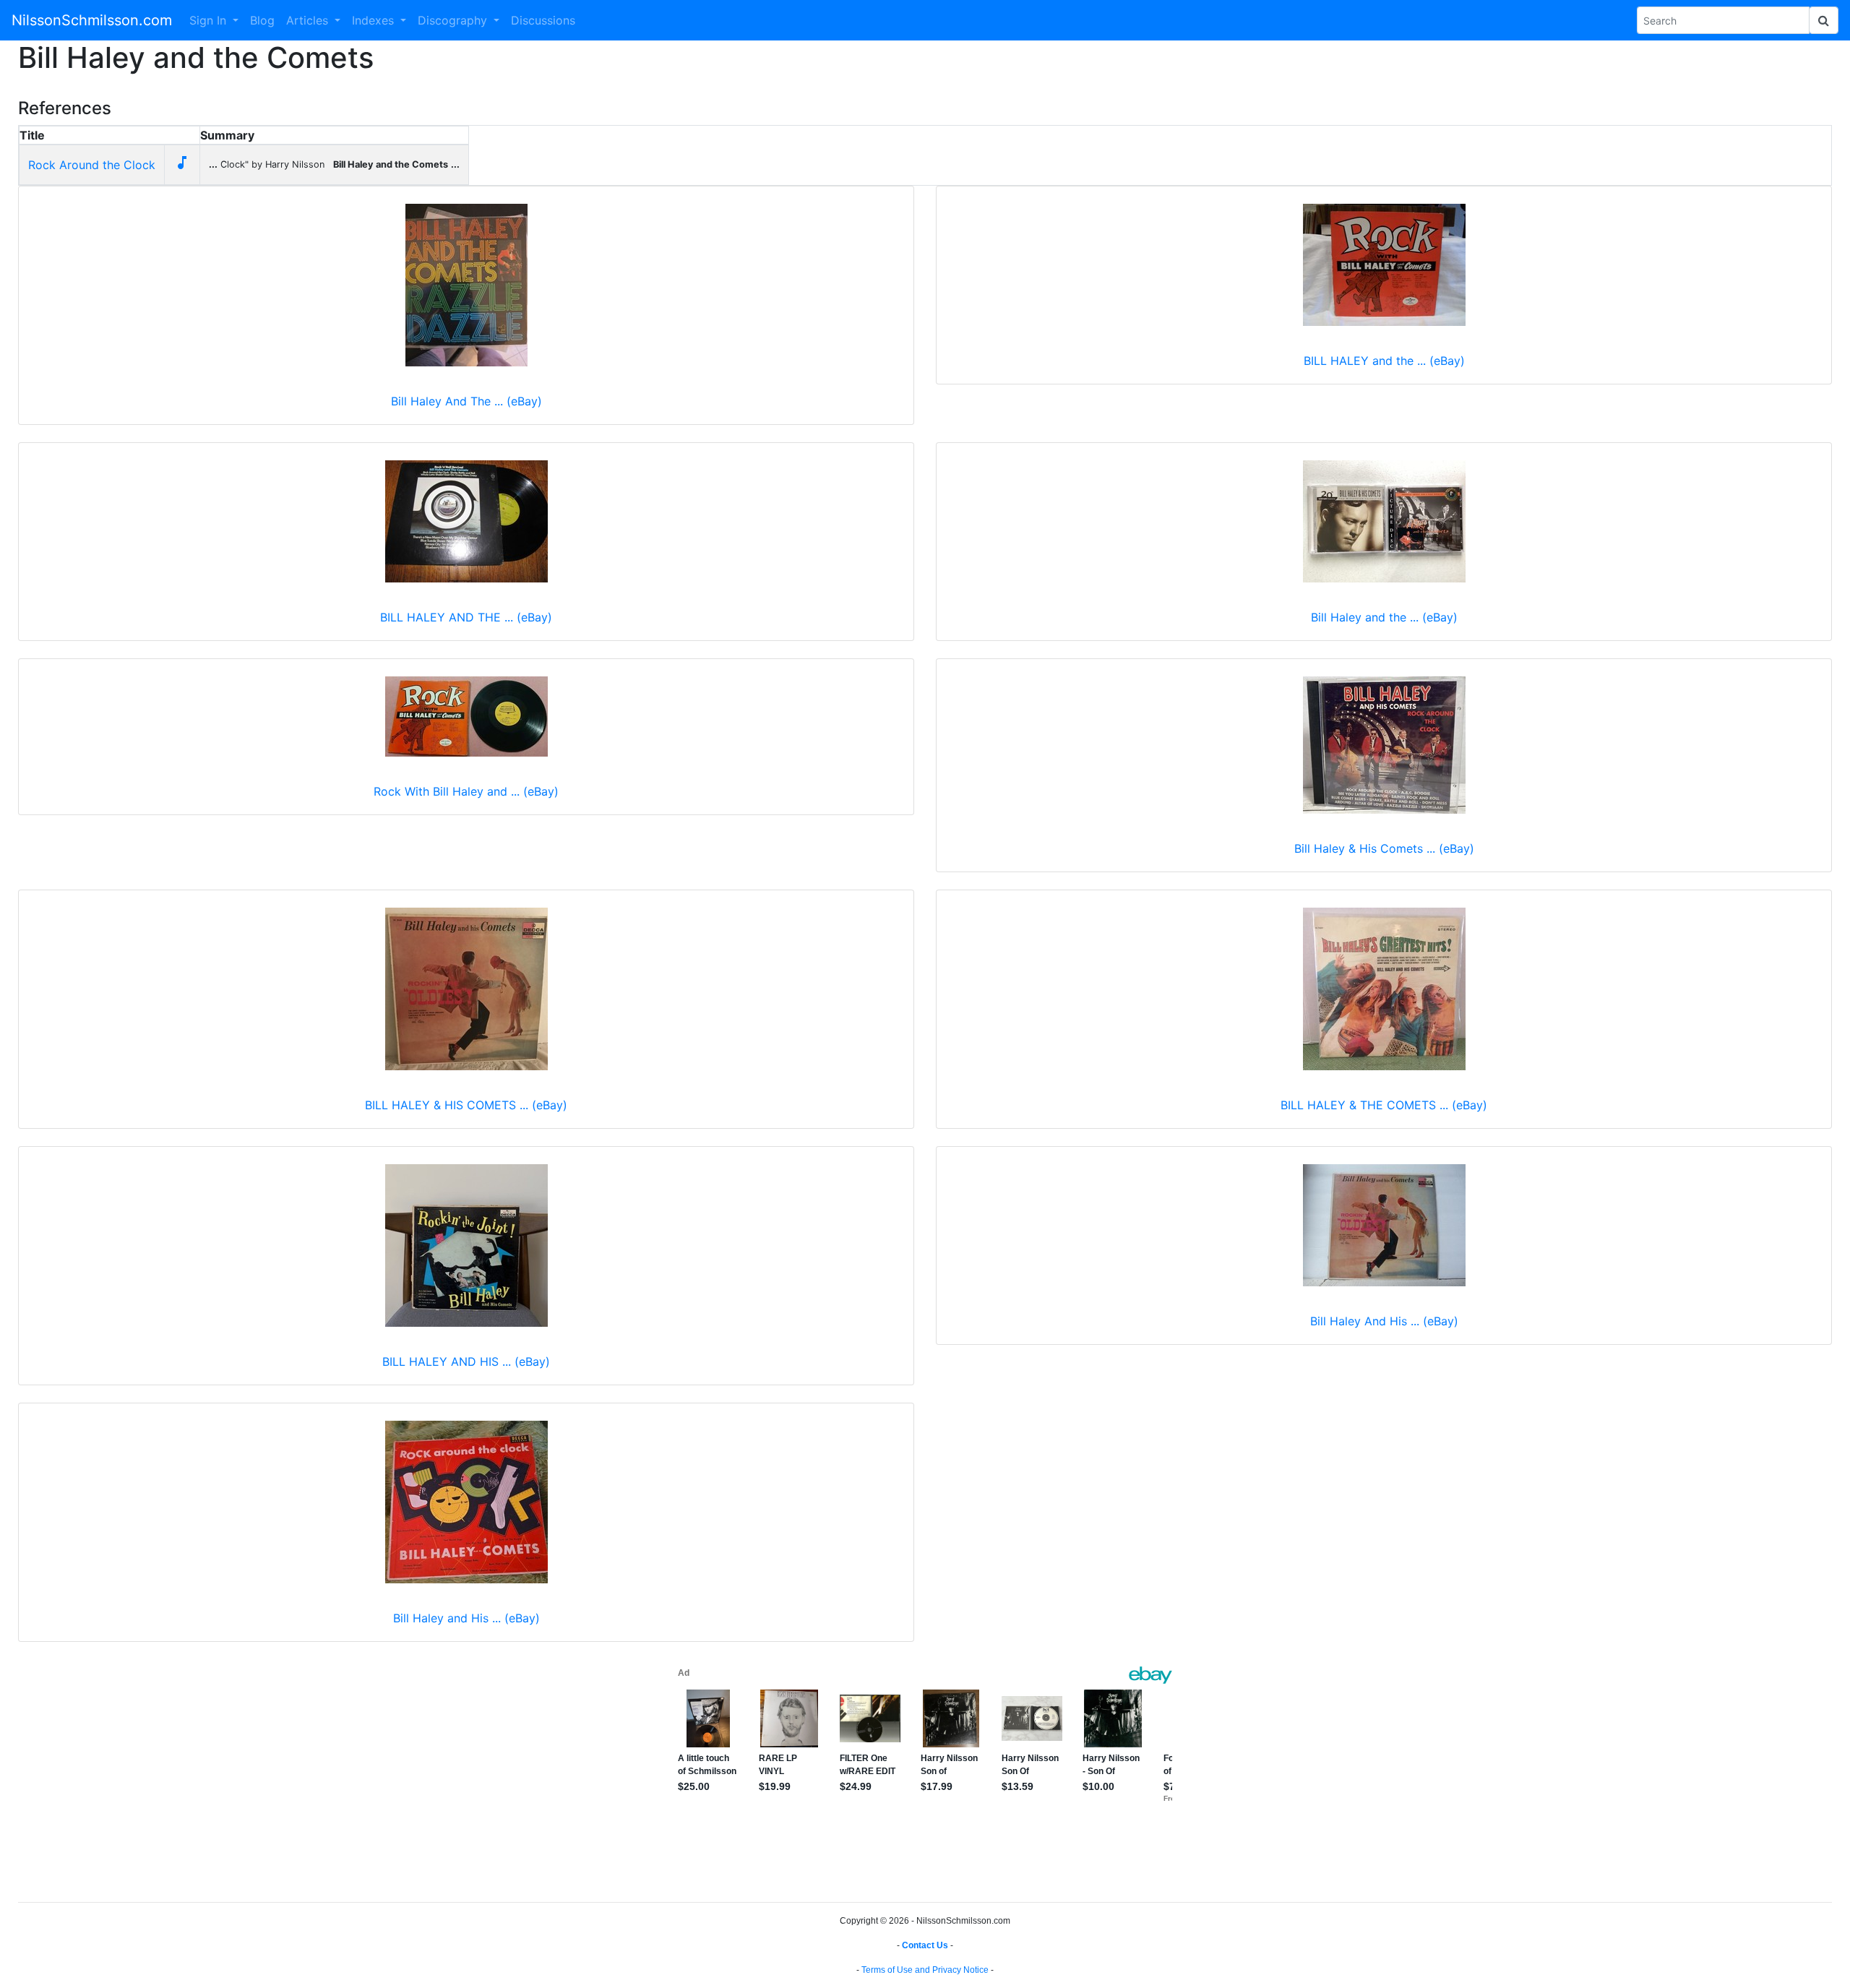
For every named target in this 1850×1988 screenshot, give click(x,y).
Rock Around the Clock (92, 165)
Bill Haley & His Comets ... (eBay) (1384, 848)
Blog (262, 20)
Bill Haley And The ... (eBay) (466, 401)
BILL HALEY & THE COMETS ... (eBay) (1384, 1105)
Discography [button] (454, 20)
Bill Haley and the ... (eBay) (1384, 617)
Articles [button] (309, 20)
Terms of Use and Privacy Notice (925, 1970)
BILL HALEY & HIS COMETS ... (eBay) (466, 1105)
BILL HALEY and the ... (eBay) (1384, 361)
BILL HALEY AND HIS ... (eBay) (466, 1361)
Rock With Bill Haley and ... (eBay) (466, 791)
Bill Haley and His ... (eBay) (466, 1618)
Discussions (543, 20)
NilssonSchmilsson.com (92, 20)
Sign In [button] (210, 20)
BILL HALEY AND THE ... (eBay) (466, 617)
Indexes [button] (375, 20)
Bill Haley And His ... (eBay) (1384, 1321)
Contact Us (925, 1945)
